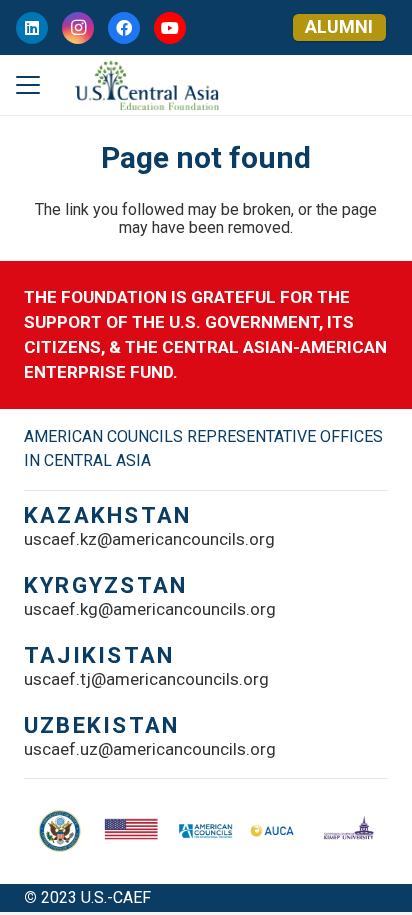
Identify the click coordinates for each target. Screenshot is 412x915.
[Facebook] (124, 28)
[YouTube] (170, 28)
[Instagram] (78, 28)
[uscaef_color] (146, 85)
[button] (28, 85)
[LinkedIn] (32, 28)
